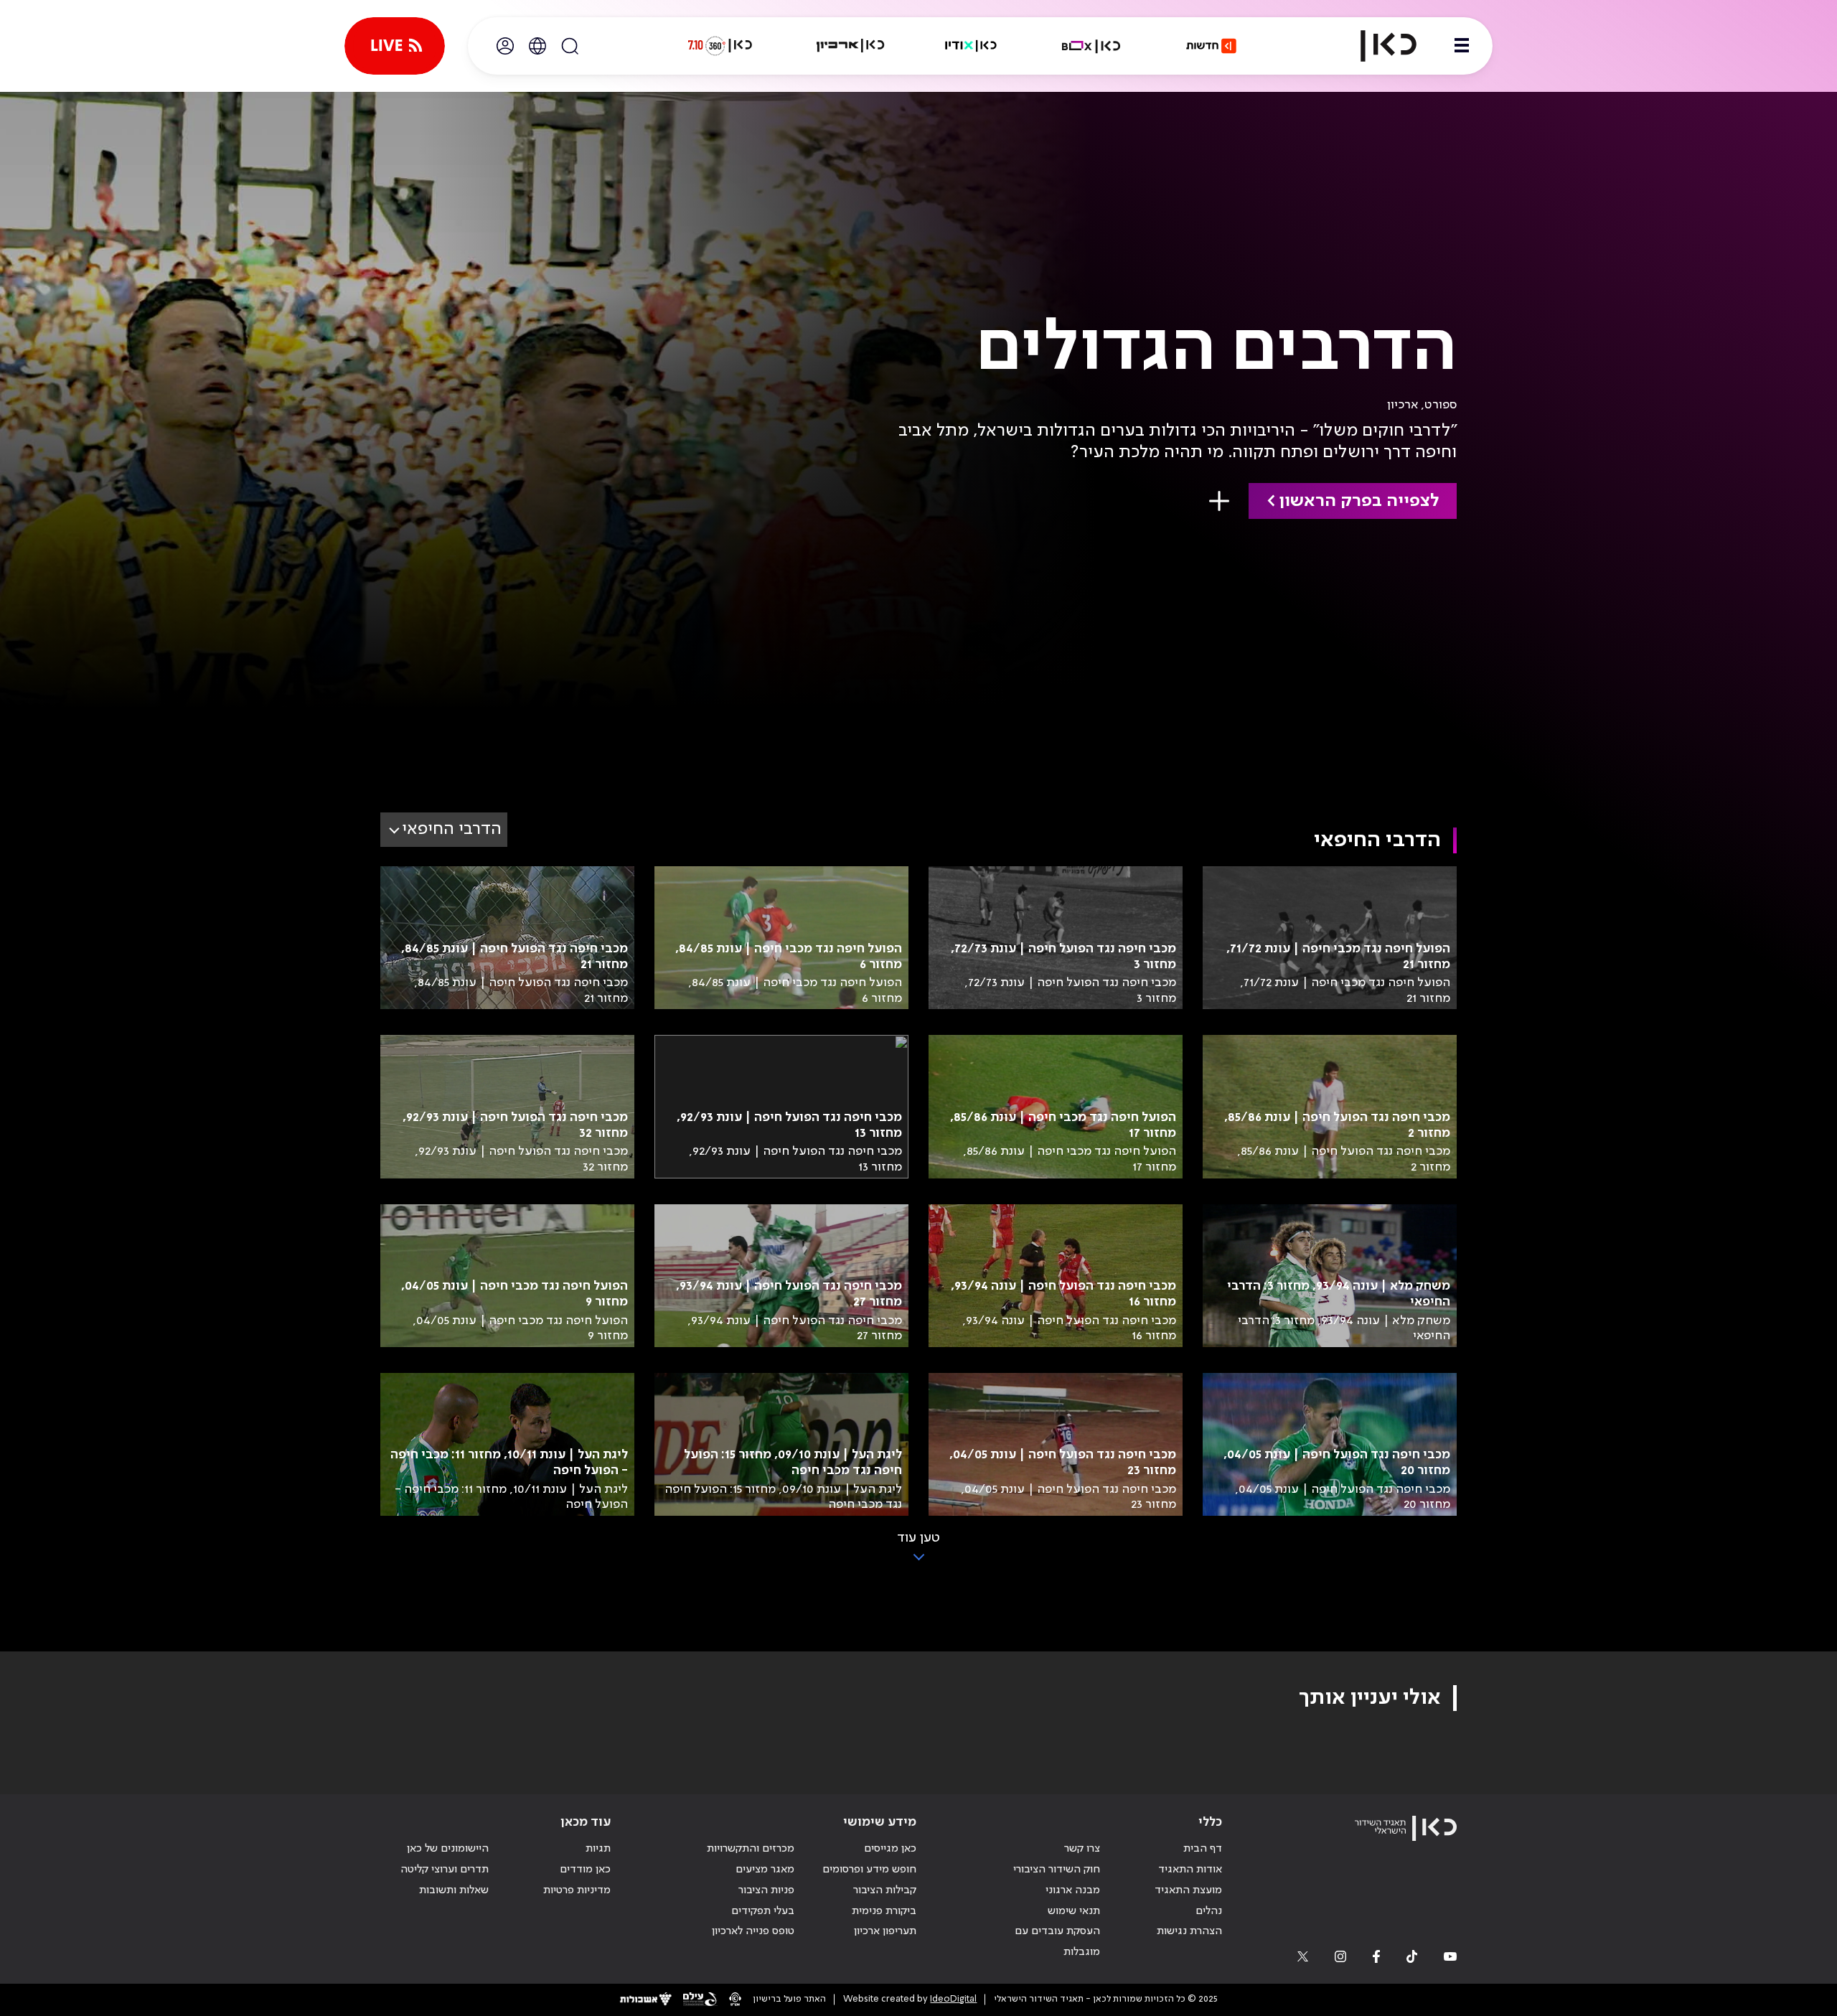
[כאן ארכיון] (850, 46)
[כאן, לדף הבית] (1376, 46)
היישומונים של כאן (448, 1849)
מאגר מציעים (765, 1870)
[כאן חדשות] (1211, 46)
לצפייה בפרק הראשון (1359, 501)
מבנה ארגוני (1073, 1890)
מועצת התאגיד (1188, 1890)
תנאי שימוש (1074, 1911)
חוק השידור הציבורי (1057, 1870)
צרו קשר (1082, 1849)
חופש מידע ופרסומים (869, 1870)
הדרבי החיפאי (452, 829)
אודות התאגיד (1190, 1870)
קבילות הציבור (885, 1890)
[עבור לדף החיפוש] (570, 46)
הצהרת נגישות (1189, 1931)
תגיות (598, 1849)
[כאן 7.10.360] (720, 46)
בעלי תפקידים (763, 1911)
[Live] (395, 46)
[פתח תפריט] (1462, 46)
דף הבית (1203, 1849)
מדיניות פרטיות (577, 1890)
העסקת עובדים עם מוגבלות (1057, 1942)
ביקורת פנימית (884, 1911)
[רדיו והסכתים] (971, 46)
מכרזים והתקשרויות (751, 1849)
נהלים (1209, 1911)
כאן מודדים (585, 1870)
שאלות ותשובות (454, 1890)
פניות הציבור (766, 1890)
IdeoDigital (953, 1999)
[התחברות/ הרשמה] (505, 46)
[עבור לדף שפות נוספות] (537, 46)
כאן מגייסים (890, 1849)
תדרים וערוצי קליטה (445, 1870)
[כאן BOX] (1091, 46)
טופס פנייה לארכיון (753, 1931)
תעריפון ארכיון (885, 1931)
